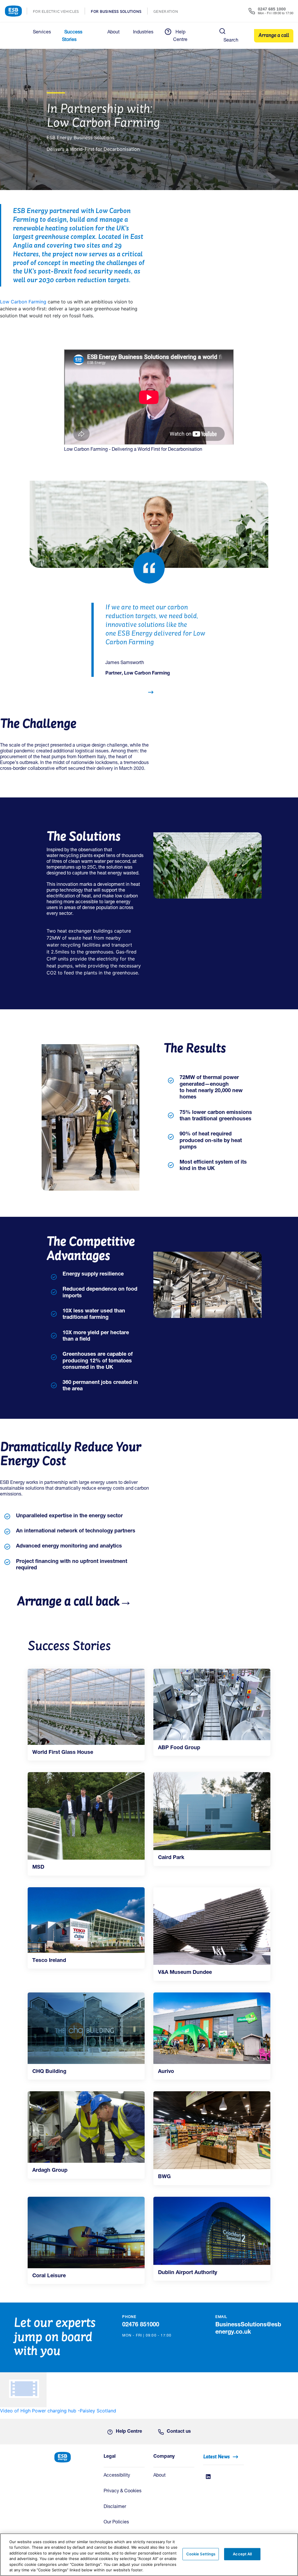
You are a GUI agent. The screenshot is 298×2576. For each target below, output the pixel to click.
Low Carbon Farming (24, 302)
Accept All (242, 2554)
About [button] (113, 33)
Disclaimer (115, 2507)
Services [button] (42, 33)
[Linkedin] (208, 2477)
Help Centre (180, 36)
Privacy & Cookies (123, 2491)
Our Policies (116, 2523)
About (159, 2476)
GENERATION (169, 12)
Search (231, 41)
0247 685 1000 (272, 9)
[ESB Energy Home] (75, 2457)
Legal (110, 2457)
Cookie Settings (201, 2554)
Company (164, 2457)
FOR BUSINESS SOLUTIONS (119, 12)
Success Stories (72, 36)
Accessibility (117, 2476)
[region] (149, 2555)
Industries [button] (143, 33)
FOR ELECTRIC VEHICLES (59, 12)
